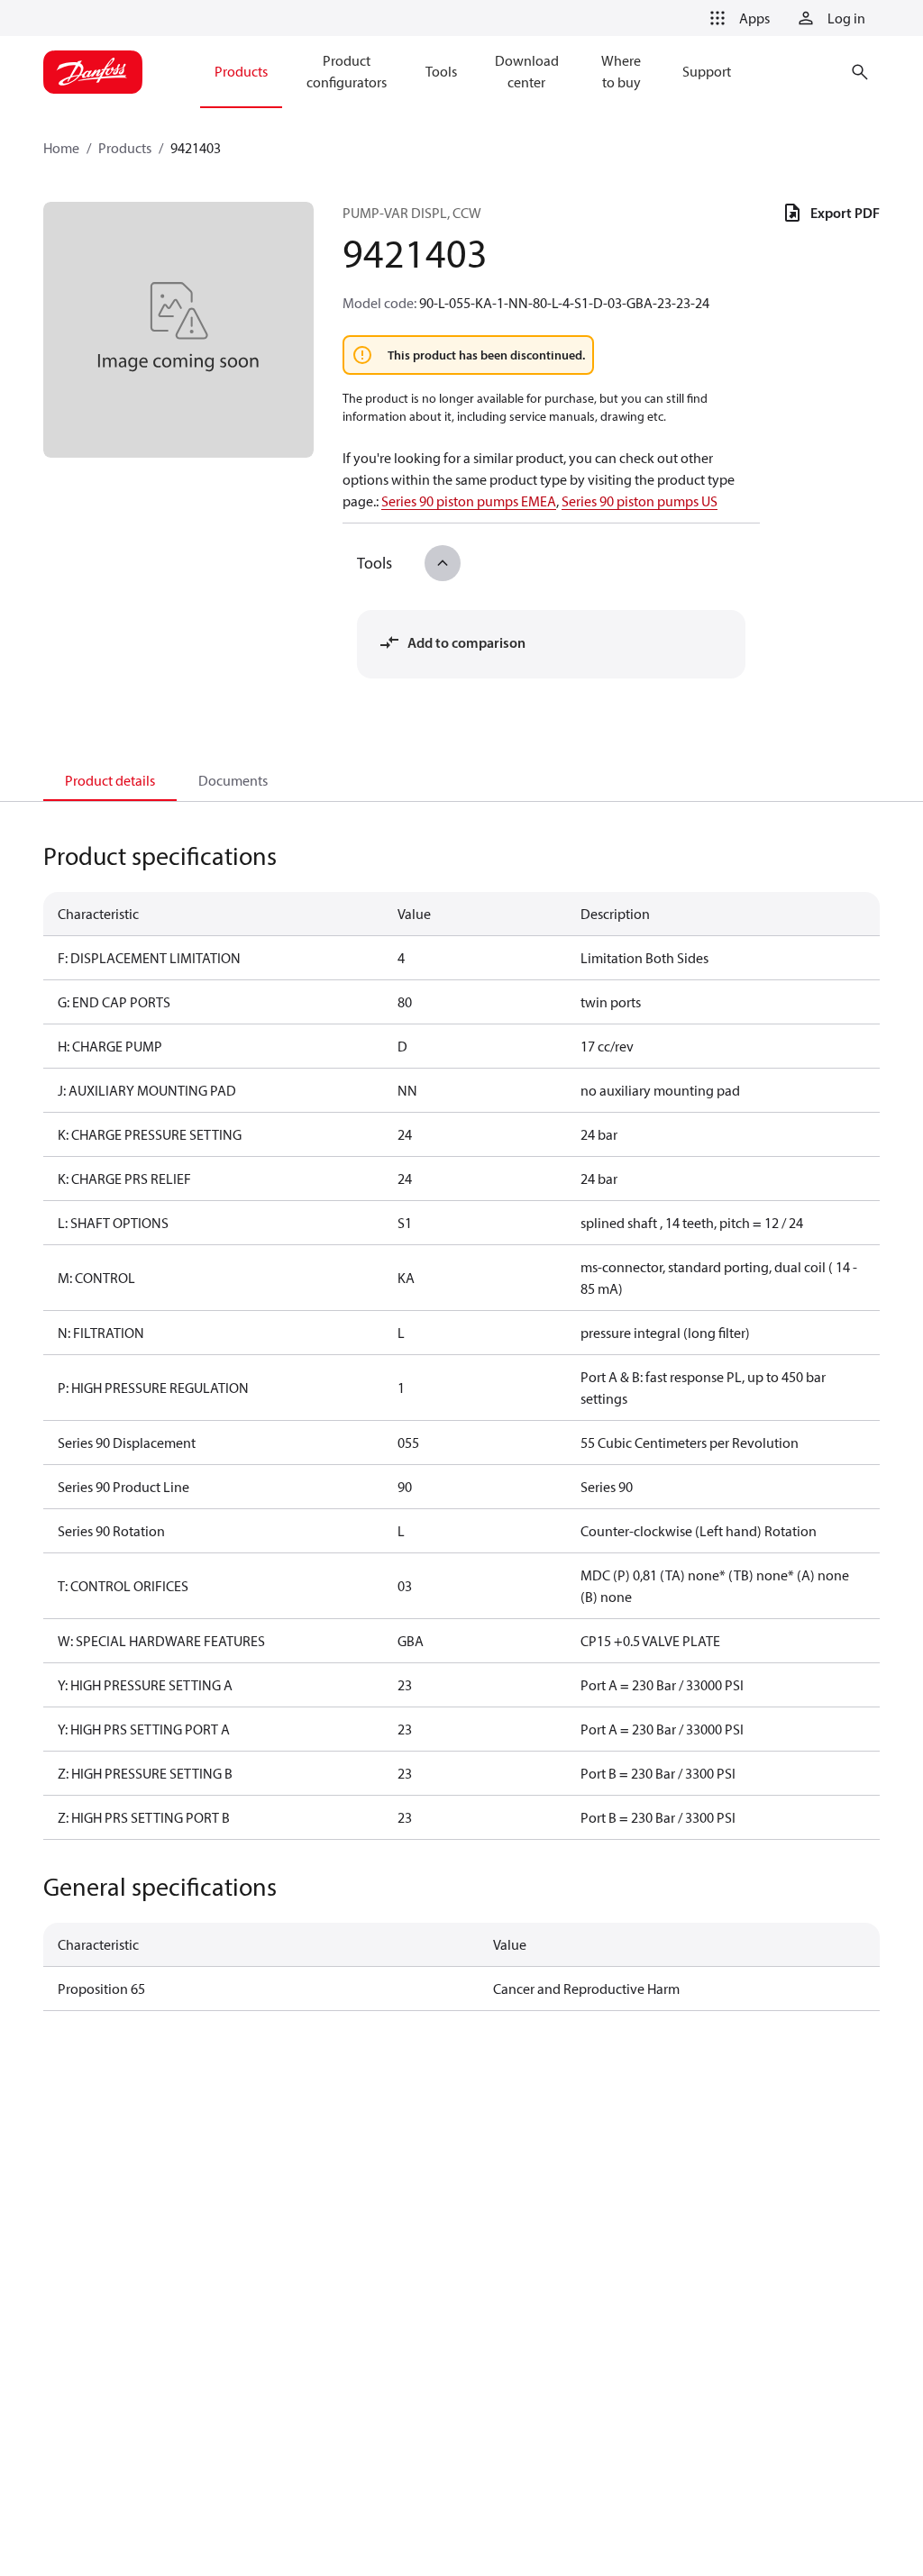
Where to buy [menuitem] (621, 71)
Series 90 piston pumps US (640, 501)
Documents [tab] (233, 780)
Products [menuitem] (241, 71)
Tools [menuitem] (441, 71)
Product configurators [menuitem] (347, 71)
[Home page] (93, 72)
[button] (736, 18)
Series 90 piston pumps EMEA (469, 501)
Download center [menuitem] (527, 71)
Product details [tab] (110, 780)
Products (125, 148)
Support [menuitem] (707, 71)
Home (61, 148)
